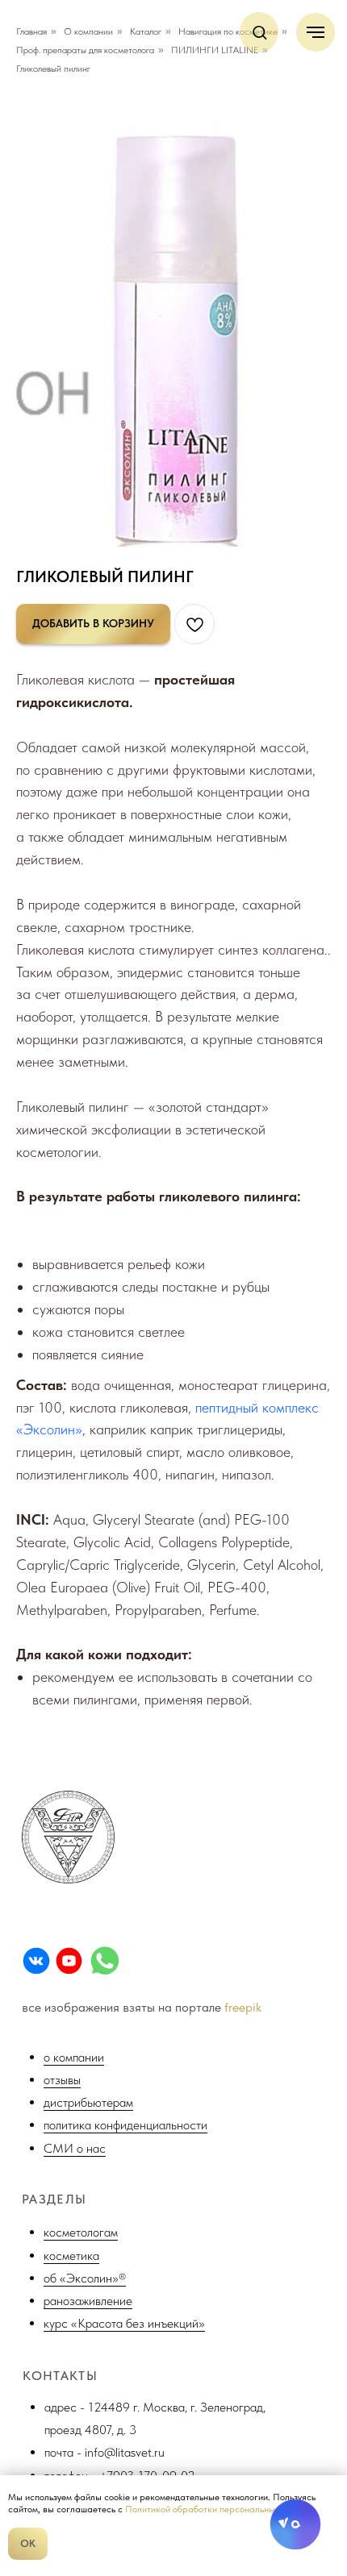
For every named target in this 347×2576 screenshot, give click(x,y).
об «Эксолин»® (85, 2278)
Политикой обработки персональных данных (219, 2509)
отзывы (62, 2080)
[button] (259, 32)
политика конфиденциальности (125, 2125)
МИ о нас (79, 2148)
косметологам (81, 2232)
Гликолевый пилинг (53, 69)
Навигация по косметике (228, 31)
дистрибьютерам (88, 2102)
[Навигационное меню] (316, 32)
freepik (243, 2007)
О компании (88, 31)
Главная (31, 31)
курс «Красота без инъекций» (124, 2323)
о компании (74, 2057)
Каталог (146, 31)
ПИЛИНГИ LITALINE (215, 50)
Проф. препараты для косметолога (85, 50)
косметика (71, 2256)
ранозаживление (88, 2301)
